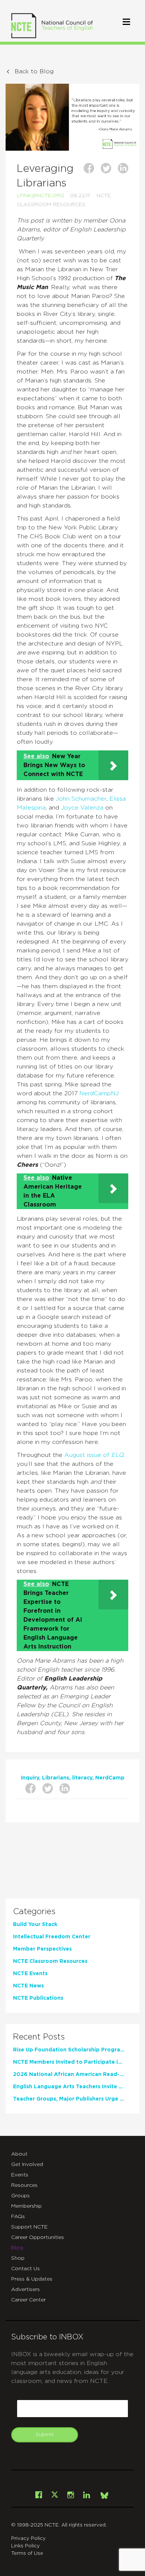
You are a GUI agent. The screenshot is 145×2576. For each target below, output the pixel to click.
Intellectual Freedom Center (52, 1937)
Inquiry (30, 1778)
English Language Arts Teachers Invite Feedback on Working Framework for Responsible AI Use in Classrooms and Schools (69, 2087)
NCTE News (28, 1986)
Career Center (28, 2300)
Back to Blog (34, 71)
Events (20, 2175)
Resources (24, 2185)
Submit (45, 2435)
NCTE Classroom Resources (50, 1961)
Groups (20, 2196)
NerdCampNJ (99, 1093)
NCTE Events (30, 1974)
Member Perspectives (42, 1949)
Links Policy (25, 2546)
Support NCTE (29, 2227)
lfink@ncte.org (41, 196)
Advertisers (25, 2290)
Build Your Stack (35, 1925)
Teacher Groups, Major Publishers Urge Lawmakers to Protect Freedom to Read (69, 2099)
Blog (17, 2248)
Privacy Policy (28, 2539)
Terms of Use (27, 2553)
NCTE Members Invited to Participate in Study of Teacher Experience (69, 2062)
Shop (18, 2258)
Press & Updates (32, 2279)
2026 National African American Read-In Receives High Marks (69, 2074)
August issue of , (95, 1455)
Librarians (56, 1778)
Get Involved (27, 2165)
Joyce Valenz (80, 808)
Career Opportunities (38, 2237)
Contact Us (25, 2269)
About (19, 2154)
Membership (26, 2206)
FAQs (18, 2217)
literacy (82, 1778)
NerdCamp (110, 1778)
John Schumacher (81, 799)
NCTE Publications (38, 1998)
